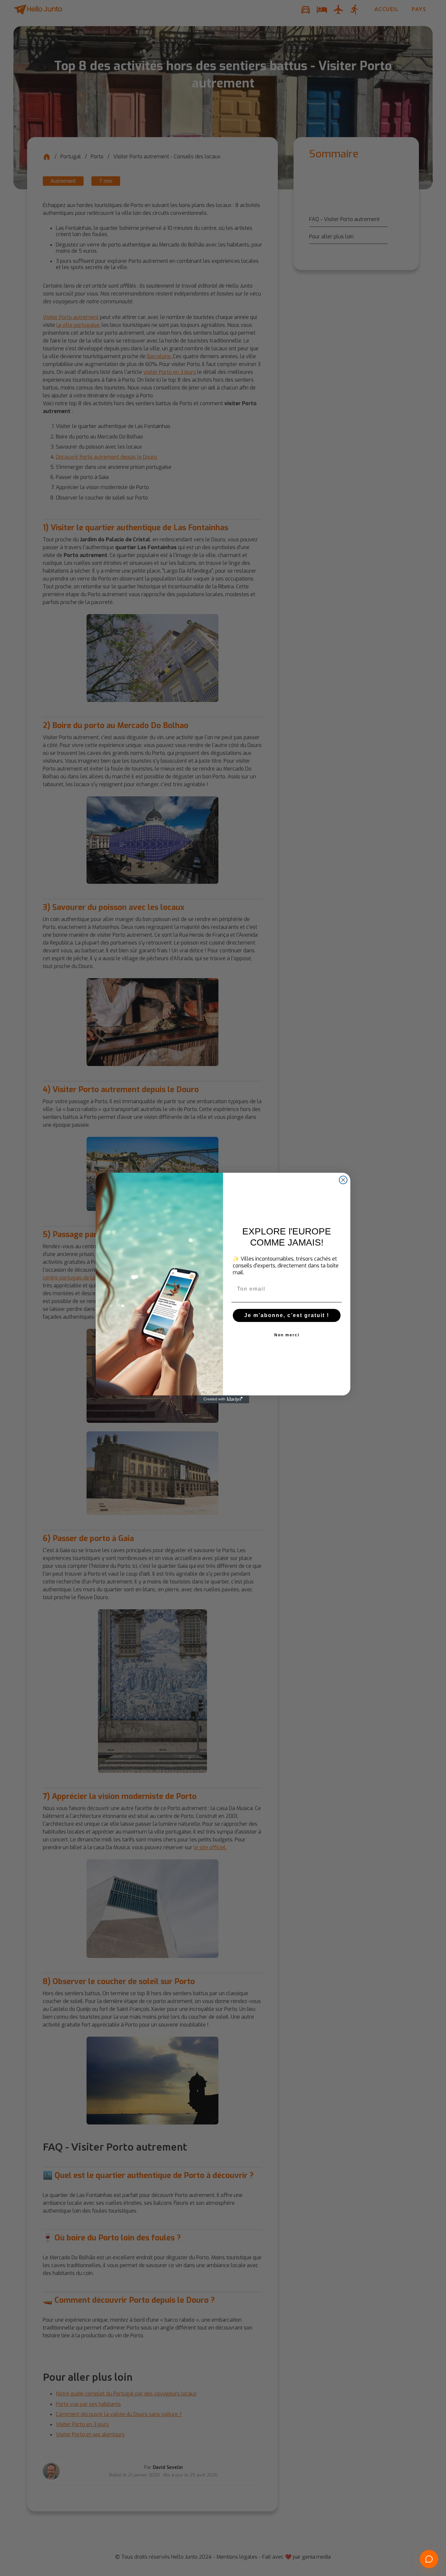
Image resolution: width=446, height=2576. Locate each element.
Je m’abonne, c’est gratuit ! (287, 1315)
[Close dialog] (343, 1180)
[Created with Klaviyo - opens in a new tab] (223, 1399)
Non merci (287, 1335)
